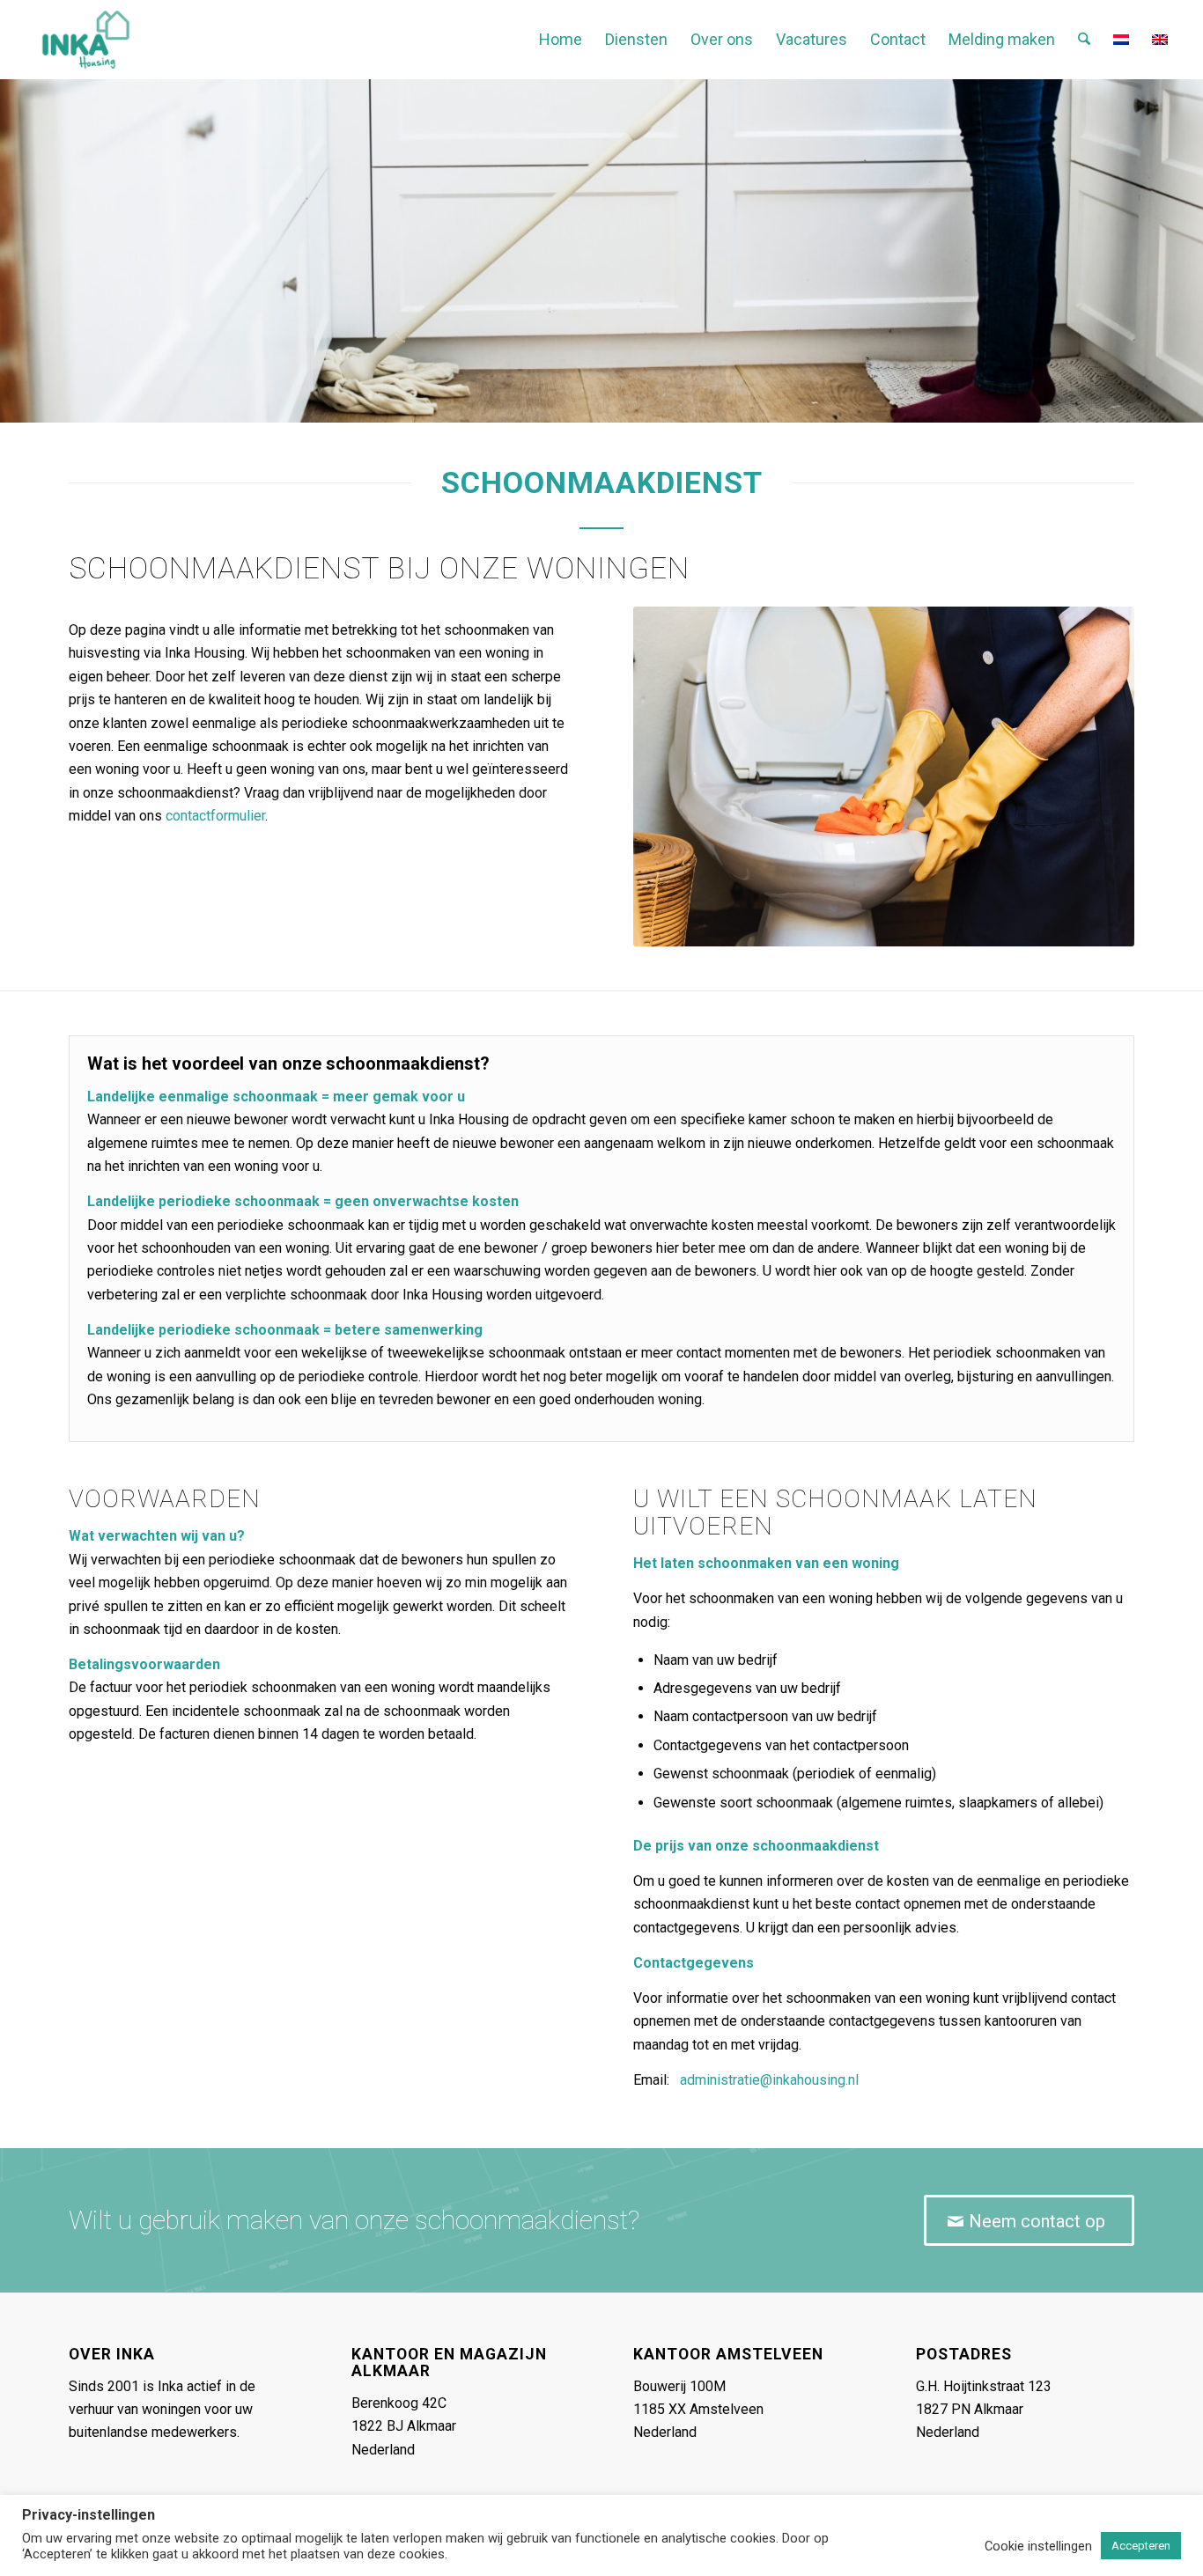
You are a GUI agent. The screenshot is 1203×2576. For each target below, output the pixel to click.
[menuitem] (561, 40)
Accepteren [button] (1141, 2546)
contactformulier (215, 816)
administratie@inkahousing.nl (769, 2080)
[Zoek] (1084, 40)
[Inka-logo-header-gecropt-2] (86, 40)
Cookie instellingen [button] (1038, 2546)
